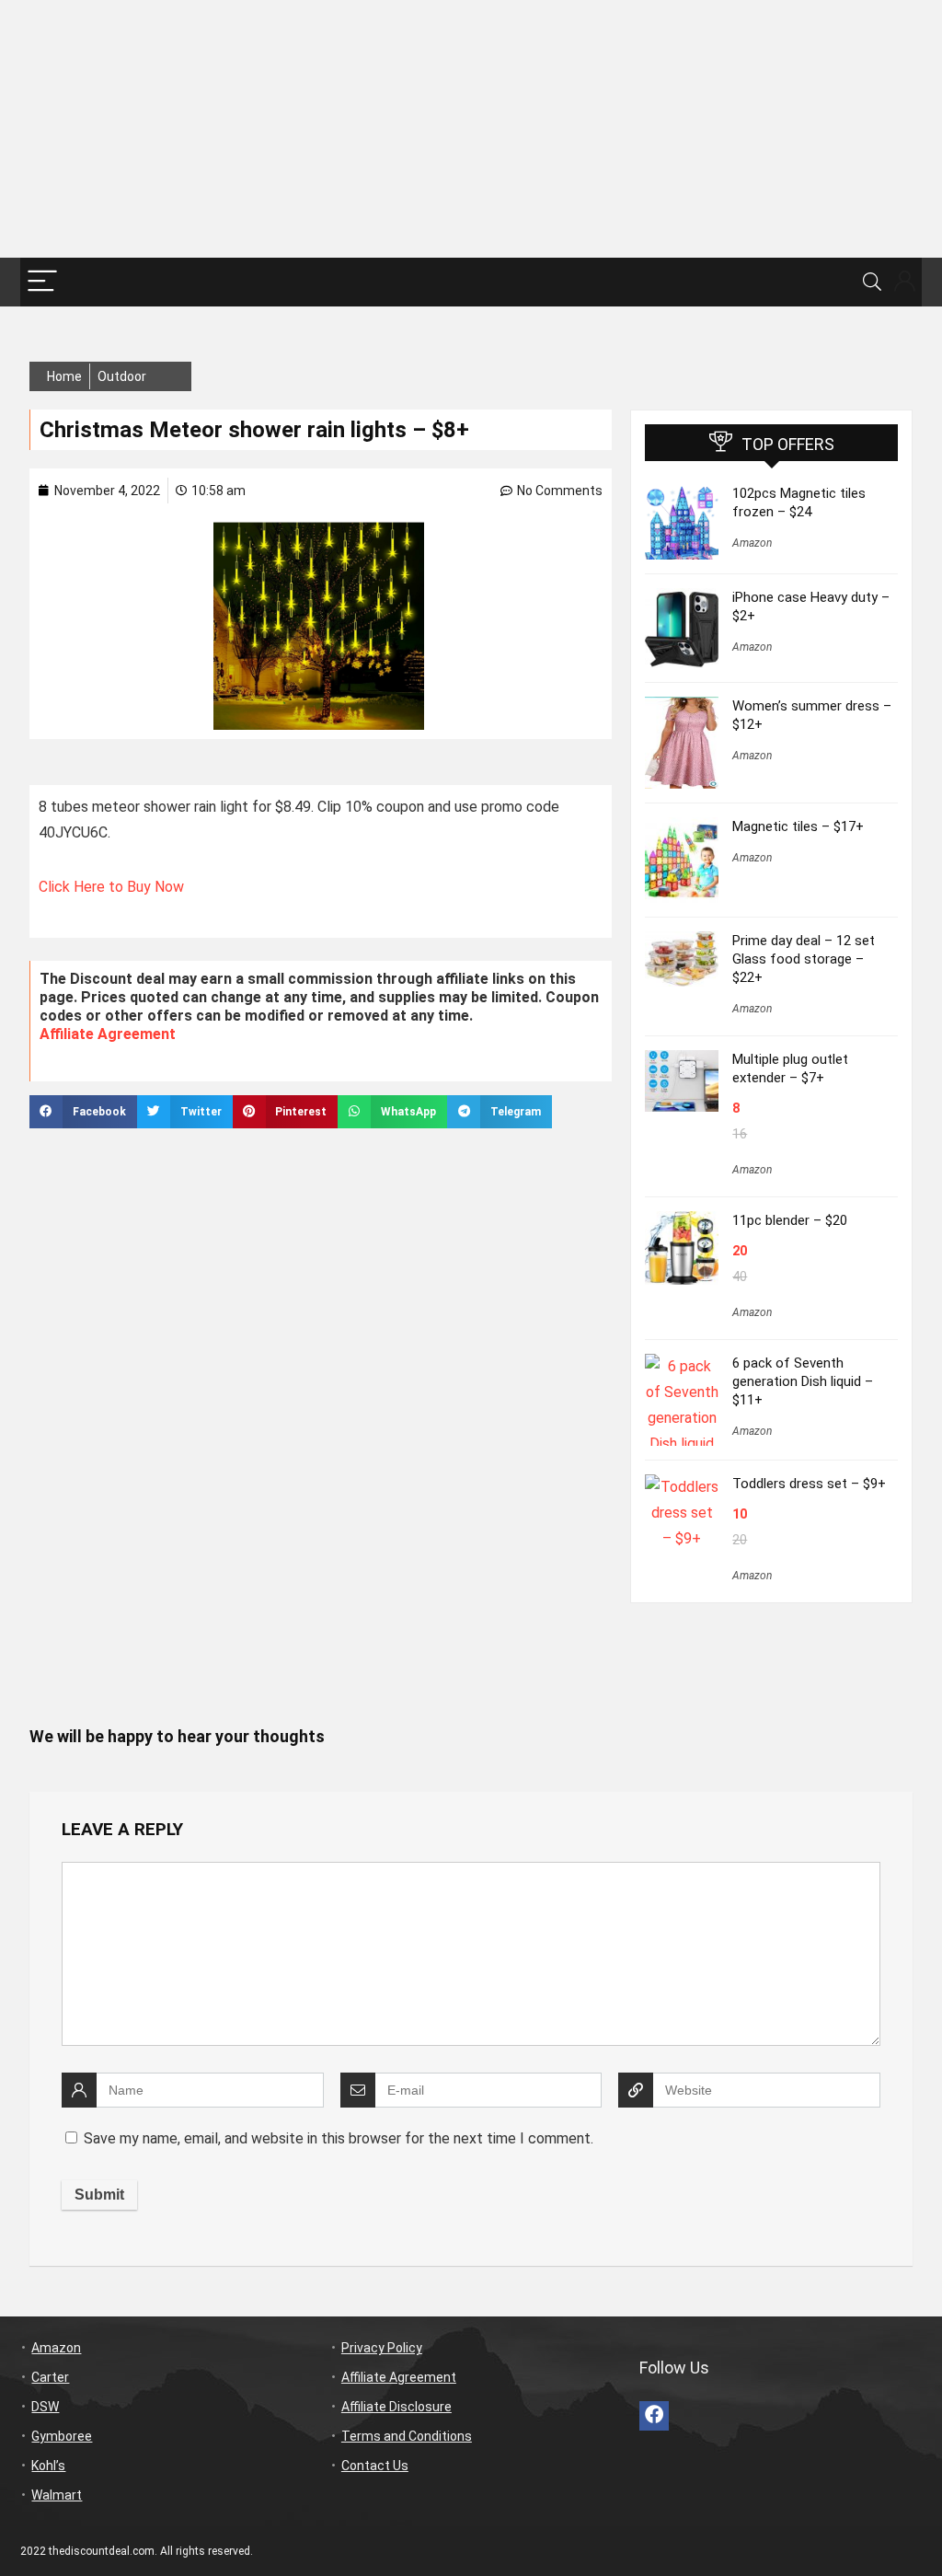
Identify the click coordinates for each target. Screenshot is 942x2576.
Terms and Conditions (407, 2436)
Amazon (752, 543)
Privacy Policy (382, 2348)
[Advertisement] (471, 129)
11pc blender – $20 (790, 1220)
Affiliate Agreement (108, 1034)
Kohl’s (48, 2466)
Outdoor (122, 376)
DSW (45, 2407)
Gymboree (62, 2436)
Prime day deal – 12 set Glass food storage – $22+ (804, 959)
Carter (50, 2377)
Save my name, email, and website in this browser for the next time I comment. (339, 2138)
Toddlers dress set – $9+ (809, 1484)
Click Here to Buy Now (111, 887)
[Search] (872, 282)
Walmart (57, 2495)
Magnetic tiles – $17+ (798, 826)
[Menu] (42, 282)
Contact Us (375, 2466)
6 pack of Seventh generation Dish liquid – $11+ (803, 1381)
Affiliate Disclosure (396, 2407)
